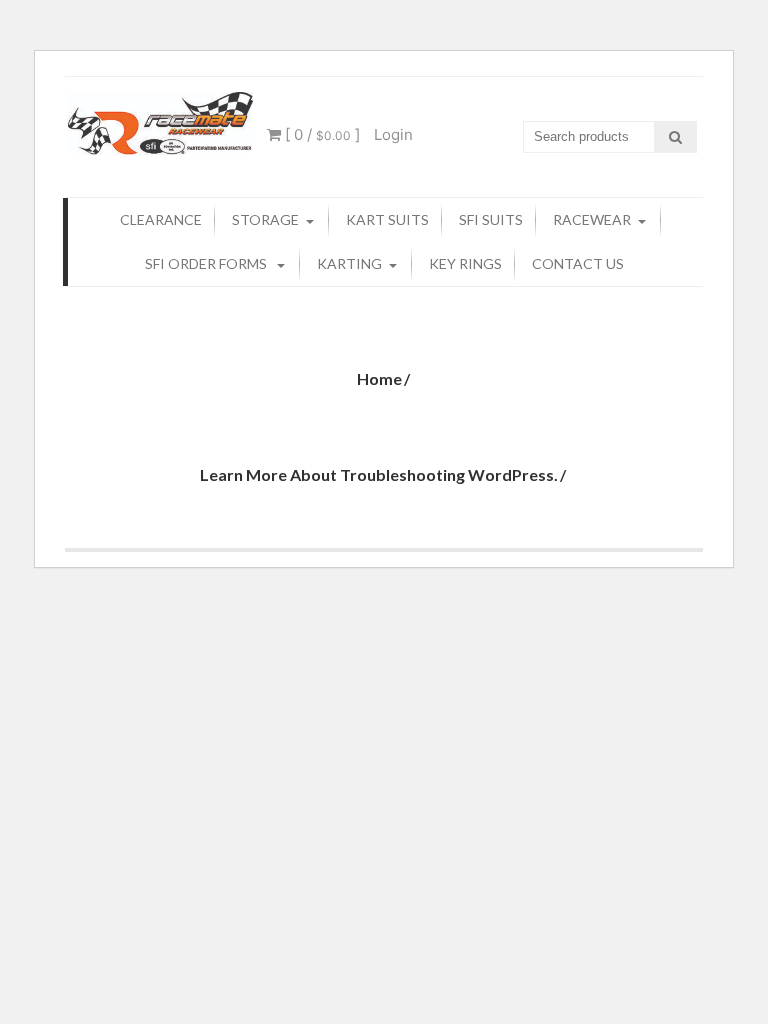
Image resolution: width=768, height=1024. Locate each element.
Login (393, 134)
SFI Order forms (207, 263)
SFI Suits (491, 219)
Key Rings (465, 263)
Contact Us (578, 263)
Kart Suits (387, 219)
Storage (265, 219)
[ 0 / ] (320, 134)
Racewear (592, 219)
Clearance (161, 219)
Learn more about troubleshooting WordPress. (379, 474)
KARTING (349, 263)
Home (379, 378)
